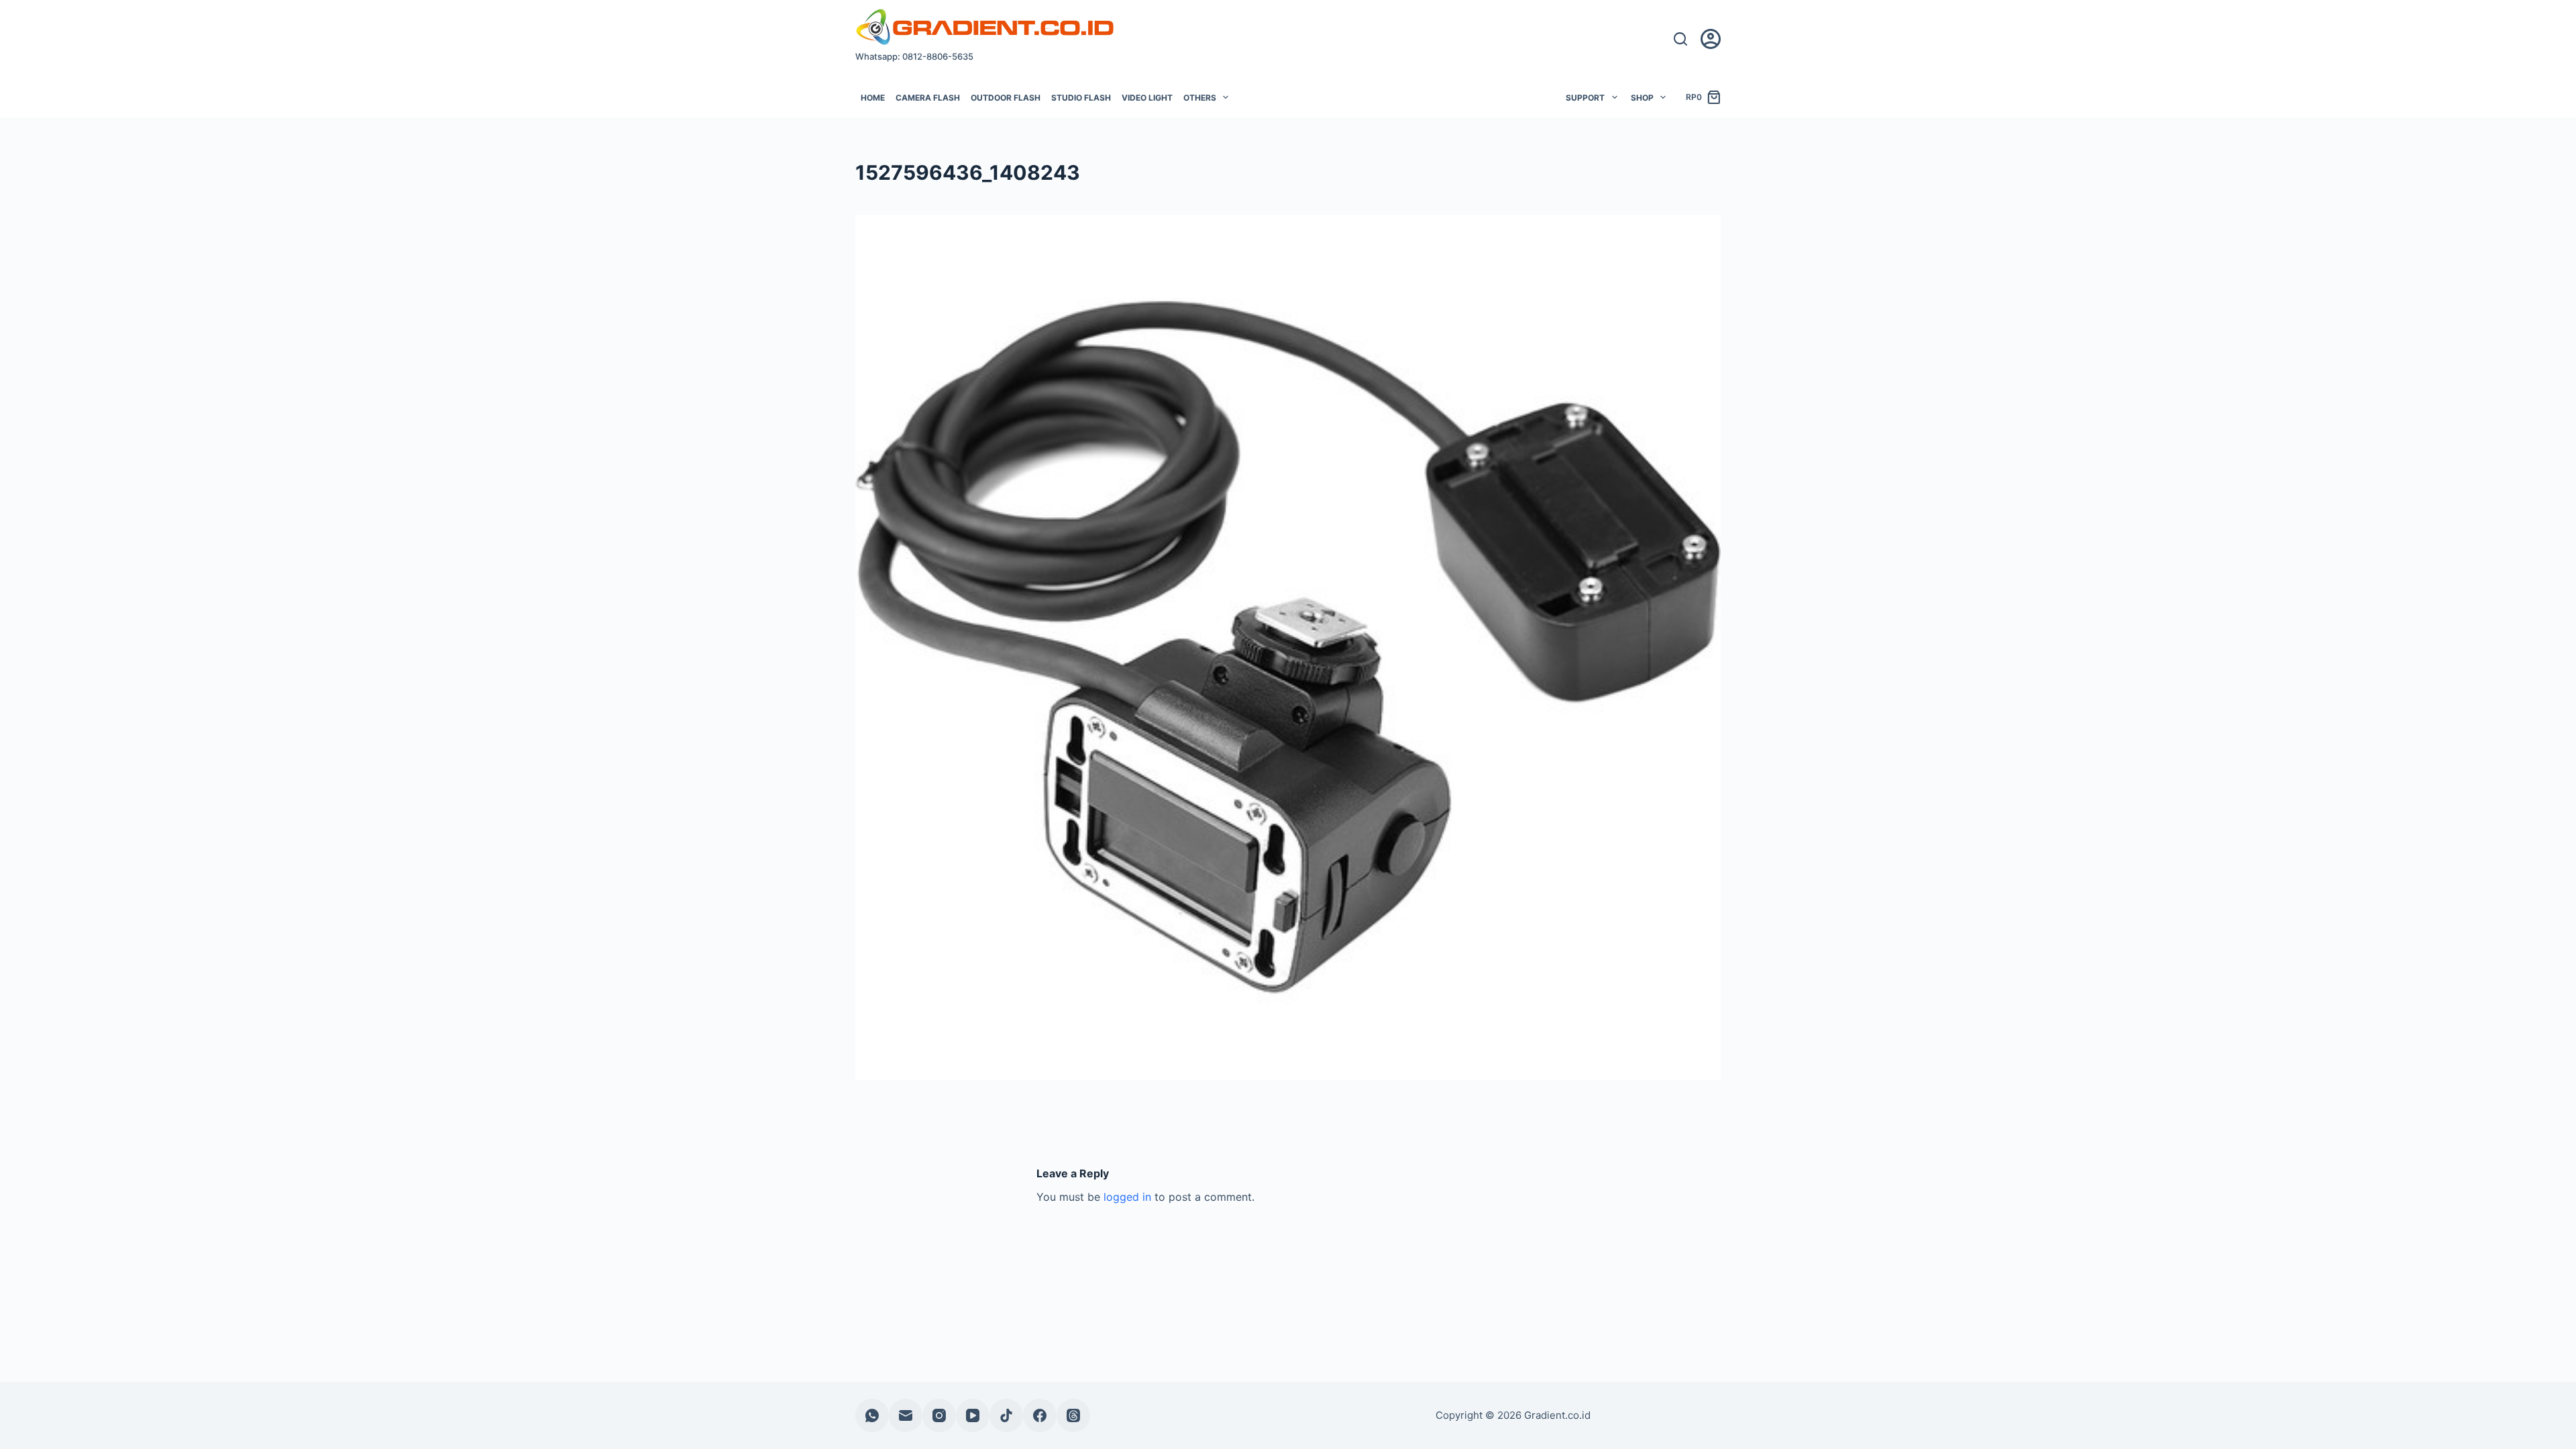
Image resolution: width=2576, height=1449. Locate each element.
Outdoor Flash (1006, 98)
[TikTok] (1006, 1415)
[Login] (1711, 39)
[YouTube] (973, 1415)
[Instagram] (939, 1415)
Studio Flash (1081, 98)
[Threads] (1073, 1415)
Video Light (1147, 98)
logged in (1127, 1197)
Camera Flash (928, 98)
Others (1200, 98)
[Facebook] (1040, 1415)
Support (1585, 98)
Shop (1642, 98)
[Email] (906, 1415)
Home (873, 98)
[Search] (1680, 39)
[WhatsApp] (872, 1415)
